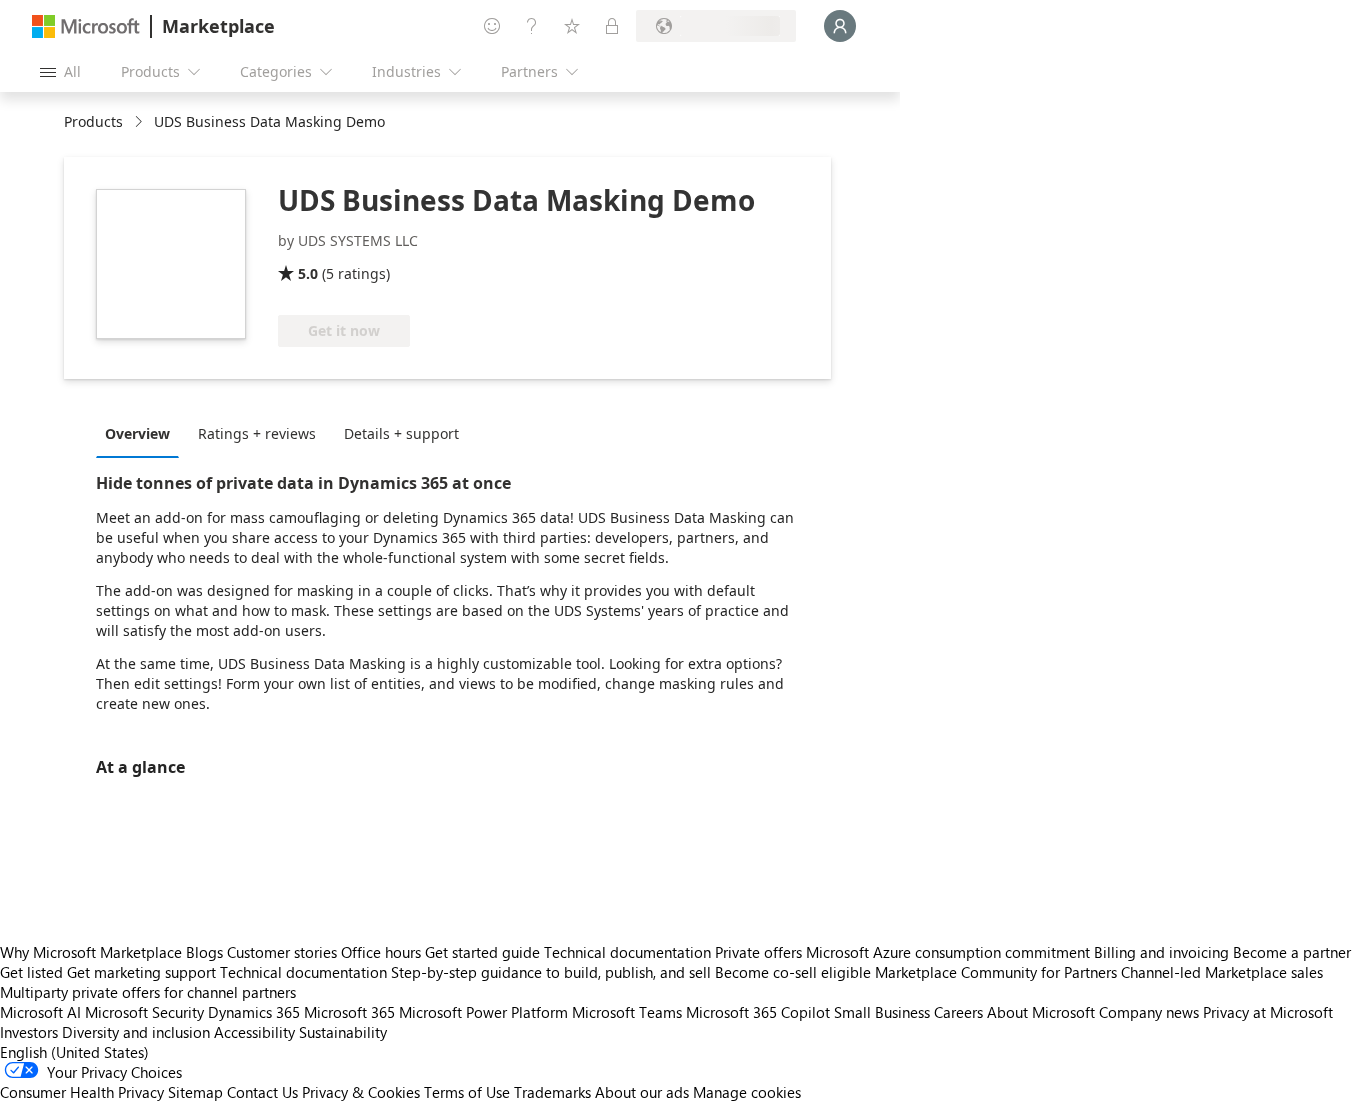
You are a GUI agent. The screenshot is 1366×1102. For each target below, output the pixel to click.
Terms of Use (467, 1092)
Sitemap (195, 1092)
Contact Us (262, 1092)
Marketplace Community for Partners (996, 972)
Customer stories (282, 952)
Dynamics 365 (254, 1012)
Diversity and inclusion (136, 1032)
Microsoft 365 (349, 1012)
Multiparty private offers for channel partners (148, 992)
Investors (29, 1032)
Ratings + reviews (257, 433)
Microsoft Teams (627, 1012)
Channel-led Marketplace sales (1222, 972)
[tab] (142, 433)
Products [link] (93, 121)
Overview (137, 433)
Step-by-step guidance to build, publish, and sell (551, 972)
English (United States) (74, 1052)
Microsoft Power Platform (483, 1012)
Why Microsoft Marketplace (91, 952)
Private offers (758, 952)
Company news (1149, 1012)
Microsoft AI (40, 1012)
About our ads (642, 1092)
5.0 (308, 273)
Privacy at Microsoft (1268, 1012)
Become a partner (1292, 952)
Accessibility (254, 1032)
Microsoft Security (144, 1012)
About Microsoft (1041, 1012)
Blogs (204, 952)
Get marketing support (141, 972)
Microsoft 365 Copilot (758, 1012)
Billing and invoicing (1161, 952)
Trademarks (552, 1092)
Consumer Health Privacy (82, 1092)
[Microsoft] (86, 26)
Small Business (882, 1012)
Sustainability (343, 1032)
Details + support (401, 433)
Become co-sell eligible (793, 972)
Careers (958, 1012)
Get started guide (482, 952)
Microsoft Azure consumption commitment (950, 952)
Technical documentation (627, 952)
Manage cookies (747, 1092)
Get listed (31, 972)
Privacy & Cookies (361, 1092)
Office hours (381, 952)
